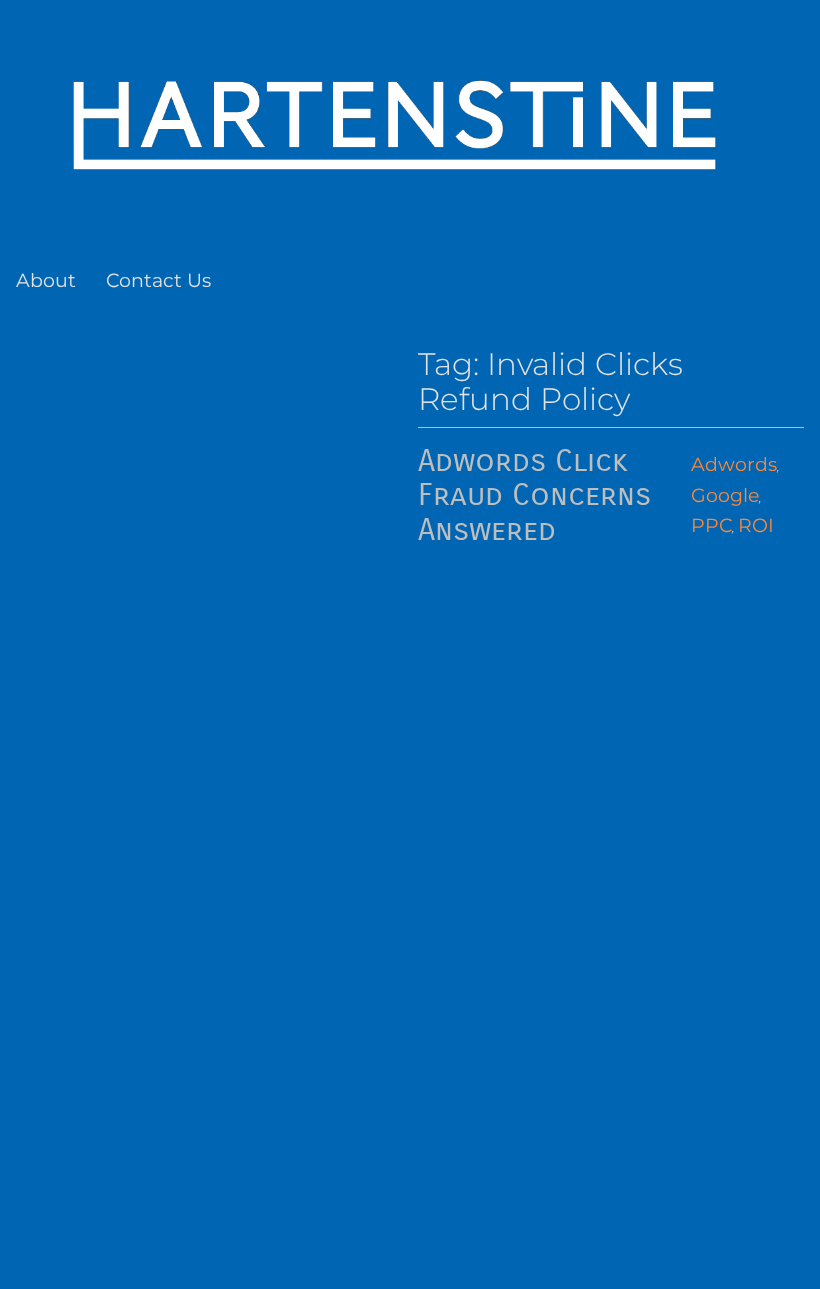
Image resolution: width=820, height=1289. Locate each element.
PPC (711, 525)
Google (725, 495)
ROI (756, 525)
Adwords (734, 464)
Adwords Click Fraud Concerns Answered (534, 496)
